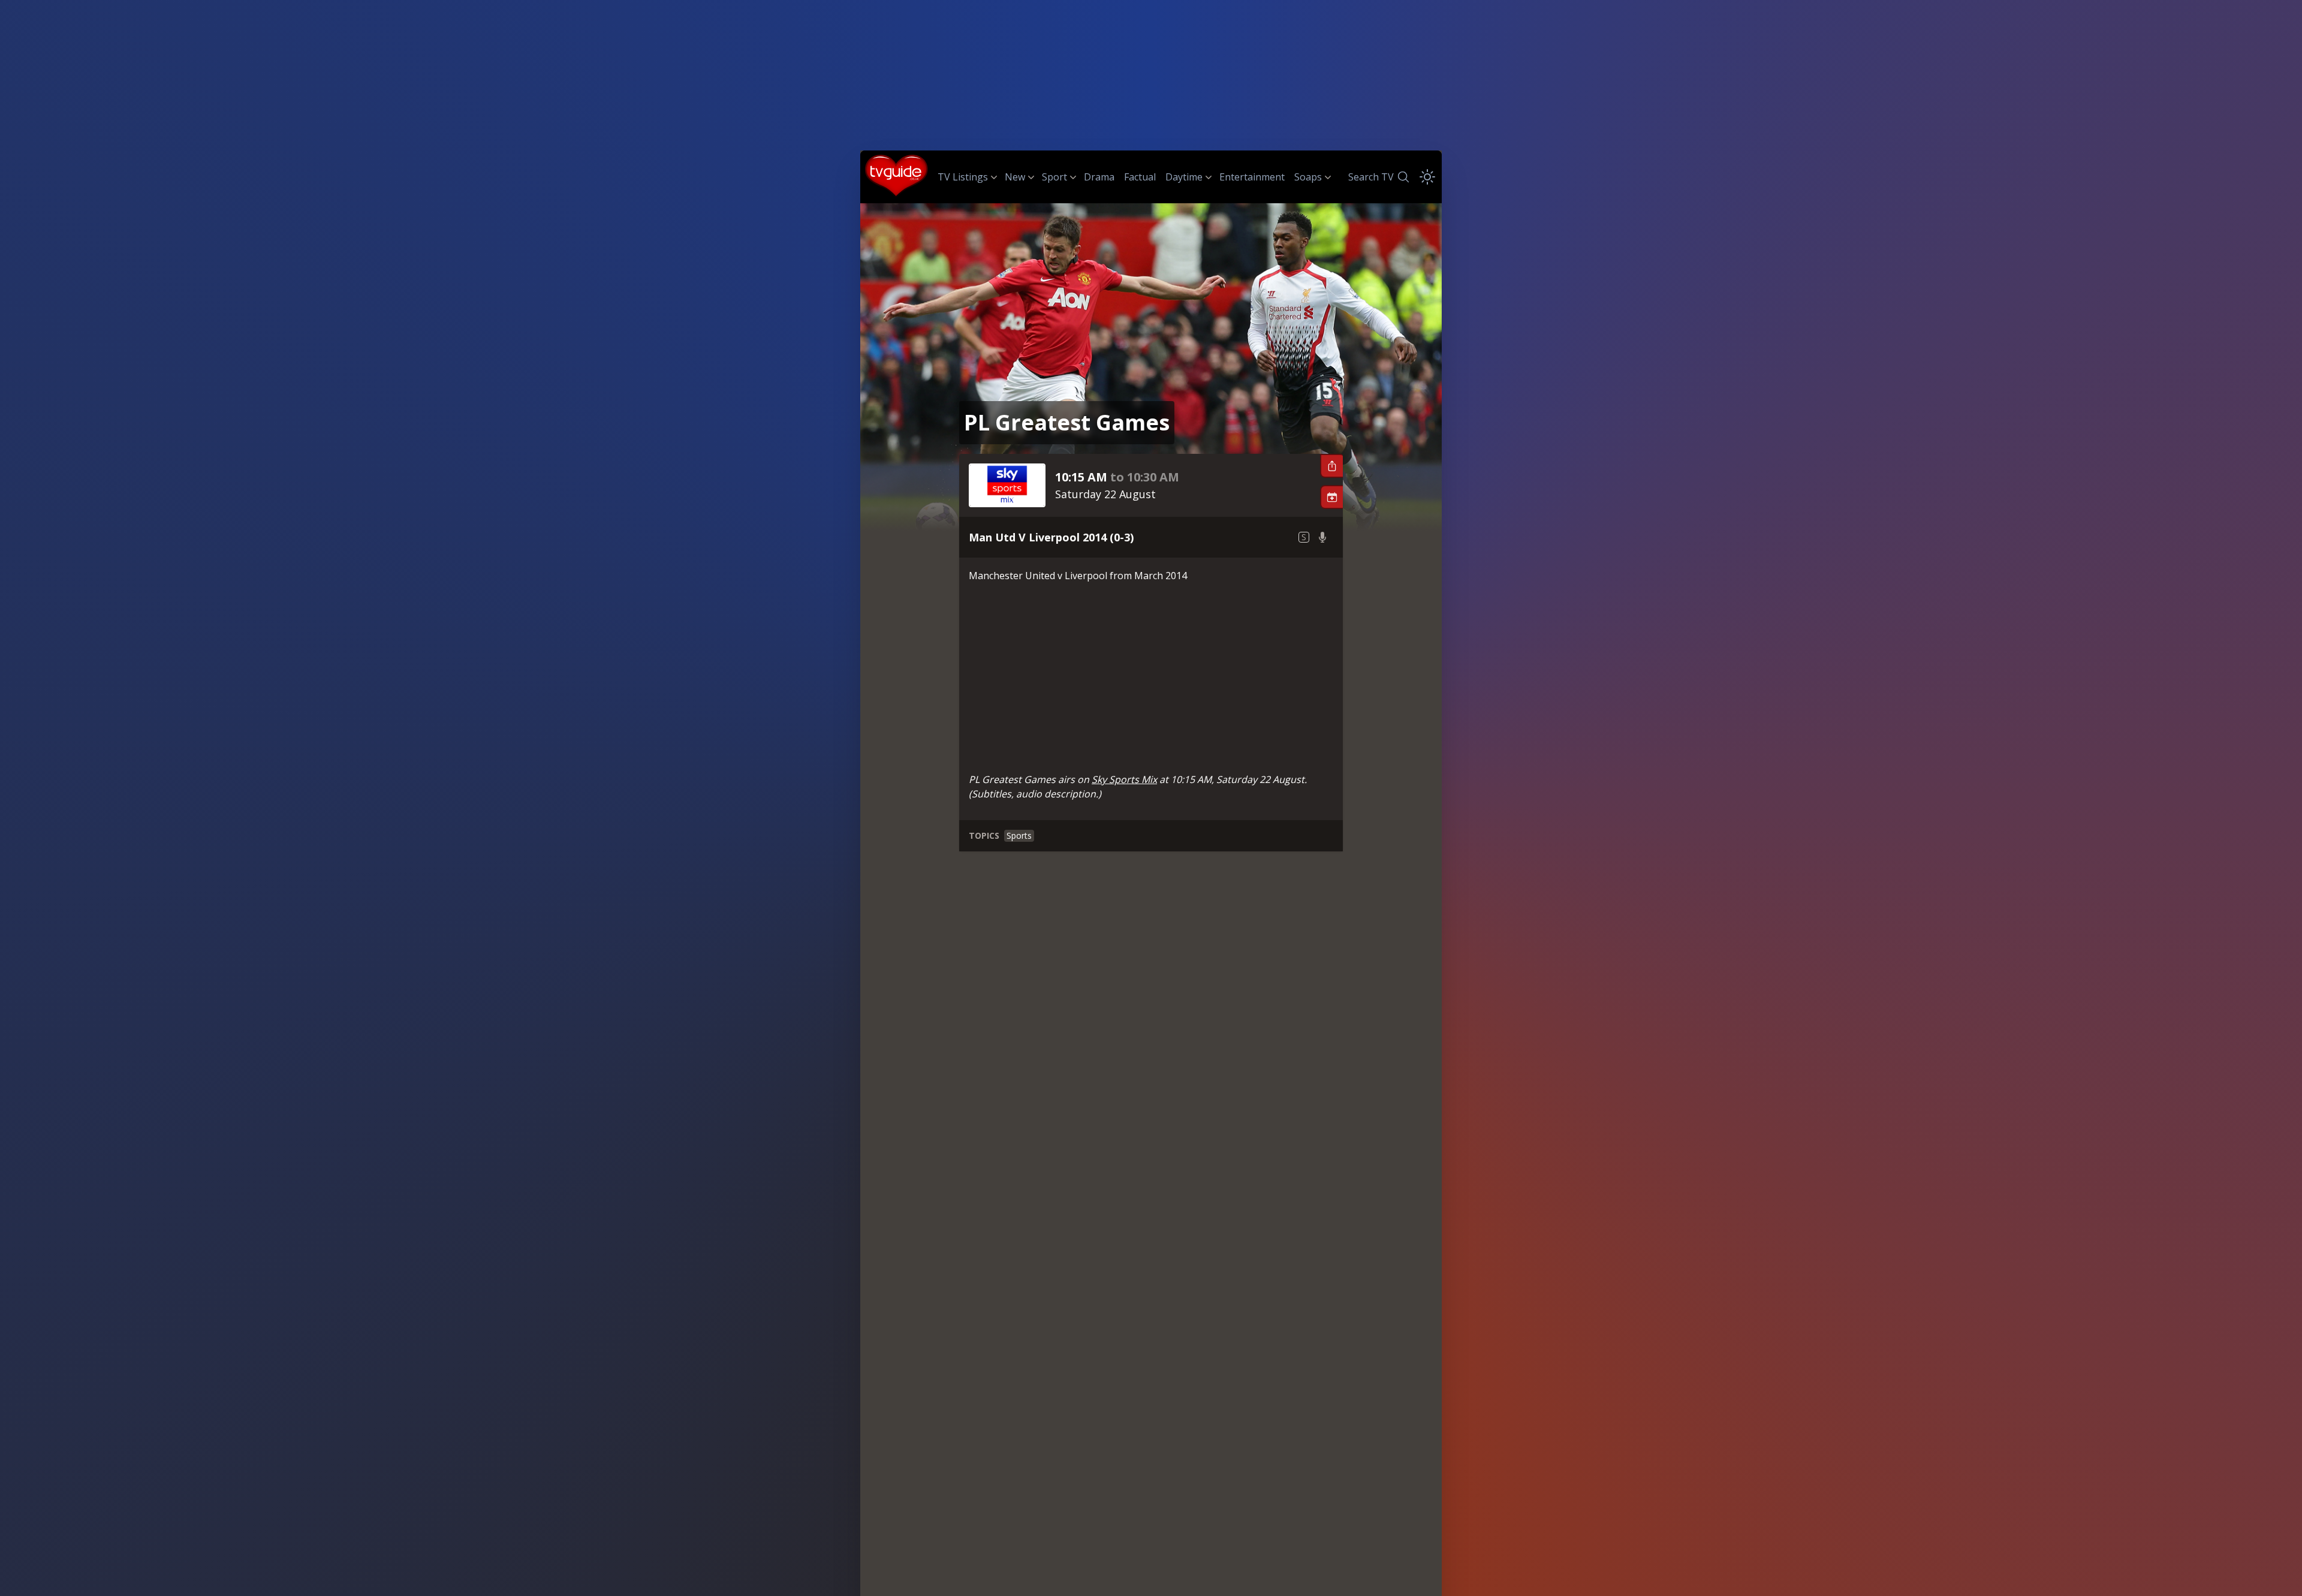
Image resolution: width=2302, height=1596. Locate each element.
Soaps (1308, 177)
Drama (1099, 177)
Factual (1140, 177)
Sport (1054, 177)
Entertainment (1252, 177)
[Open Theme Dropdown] (1427, 177)
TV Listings (963, 177)
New (1015, 177)
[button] (1331, 466)
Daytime (1184, 177)
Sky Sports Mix (1124, 779)
